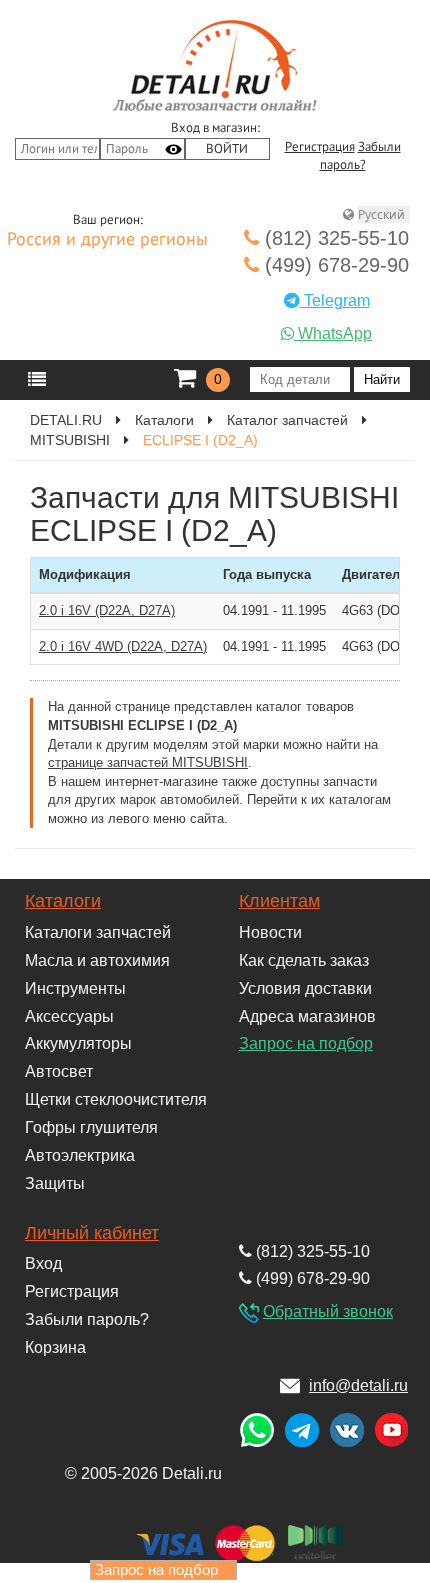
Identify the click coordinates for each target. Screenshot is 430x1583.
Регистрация (320, 147)
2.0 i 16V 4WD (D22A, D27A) (123, 646)
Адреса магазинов (307, 1016)
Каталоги (63, 901)
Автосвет (59, 1071)
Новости (270, 932)
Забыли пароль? (87, 1319)
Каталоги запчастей (98, 932)
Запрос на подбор (306, 1043)
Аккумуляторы (78, 1043)
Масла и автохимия (97, 960)
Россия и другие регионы (107, 240)
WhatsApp (333, 333)
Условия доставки (305, 988)
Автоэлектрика (80, 1155)
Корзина (55, 1347)
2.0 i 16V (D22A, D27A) (107, 610)
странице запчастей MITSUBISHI (148, 762)
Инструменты (75, 988)
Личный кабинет (92, 1233)
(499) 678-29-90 (334, 265)
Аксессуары (69, 1016)
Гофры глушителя (91, 1127)
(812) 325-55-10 (334, 238)
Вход (43, 1263)
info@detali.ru (358, 1385)
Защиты (55, 1183)
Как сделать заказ (304, 960)
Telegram (335, 300)
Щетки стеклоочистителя (116, 1099)
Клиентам (279, 901)
